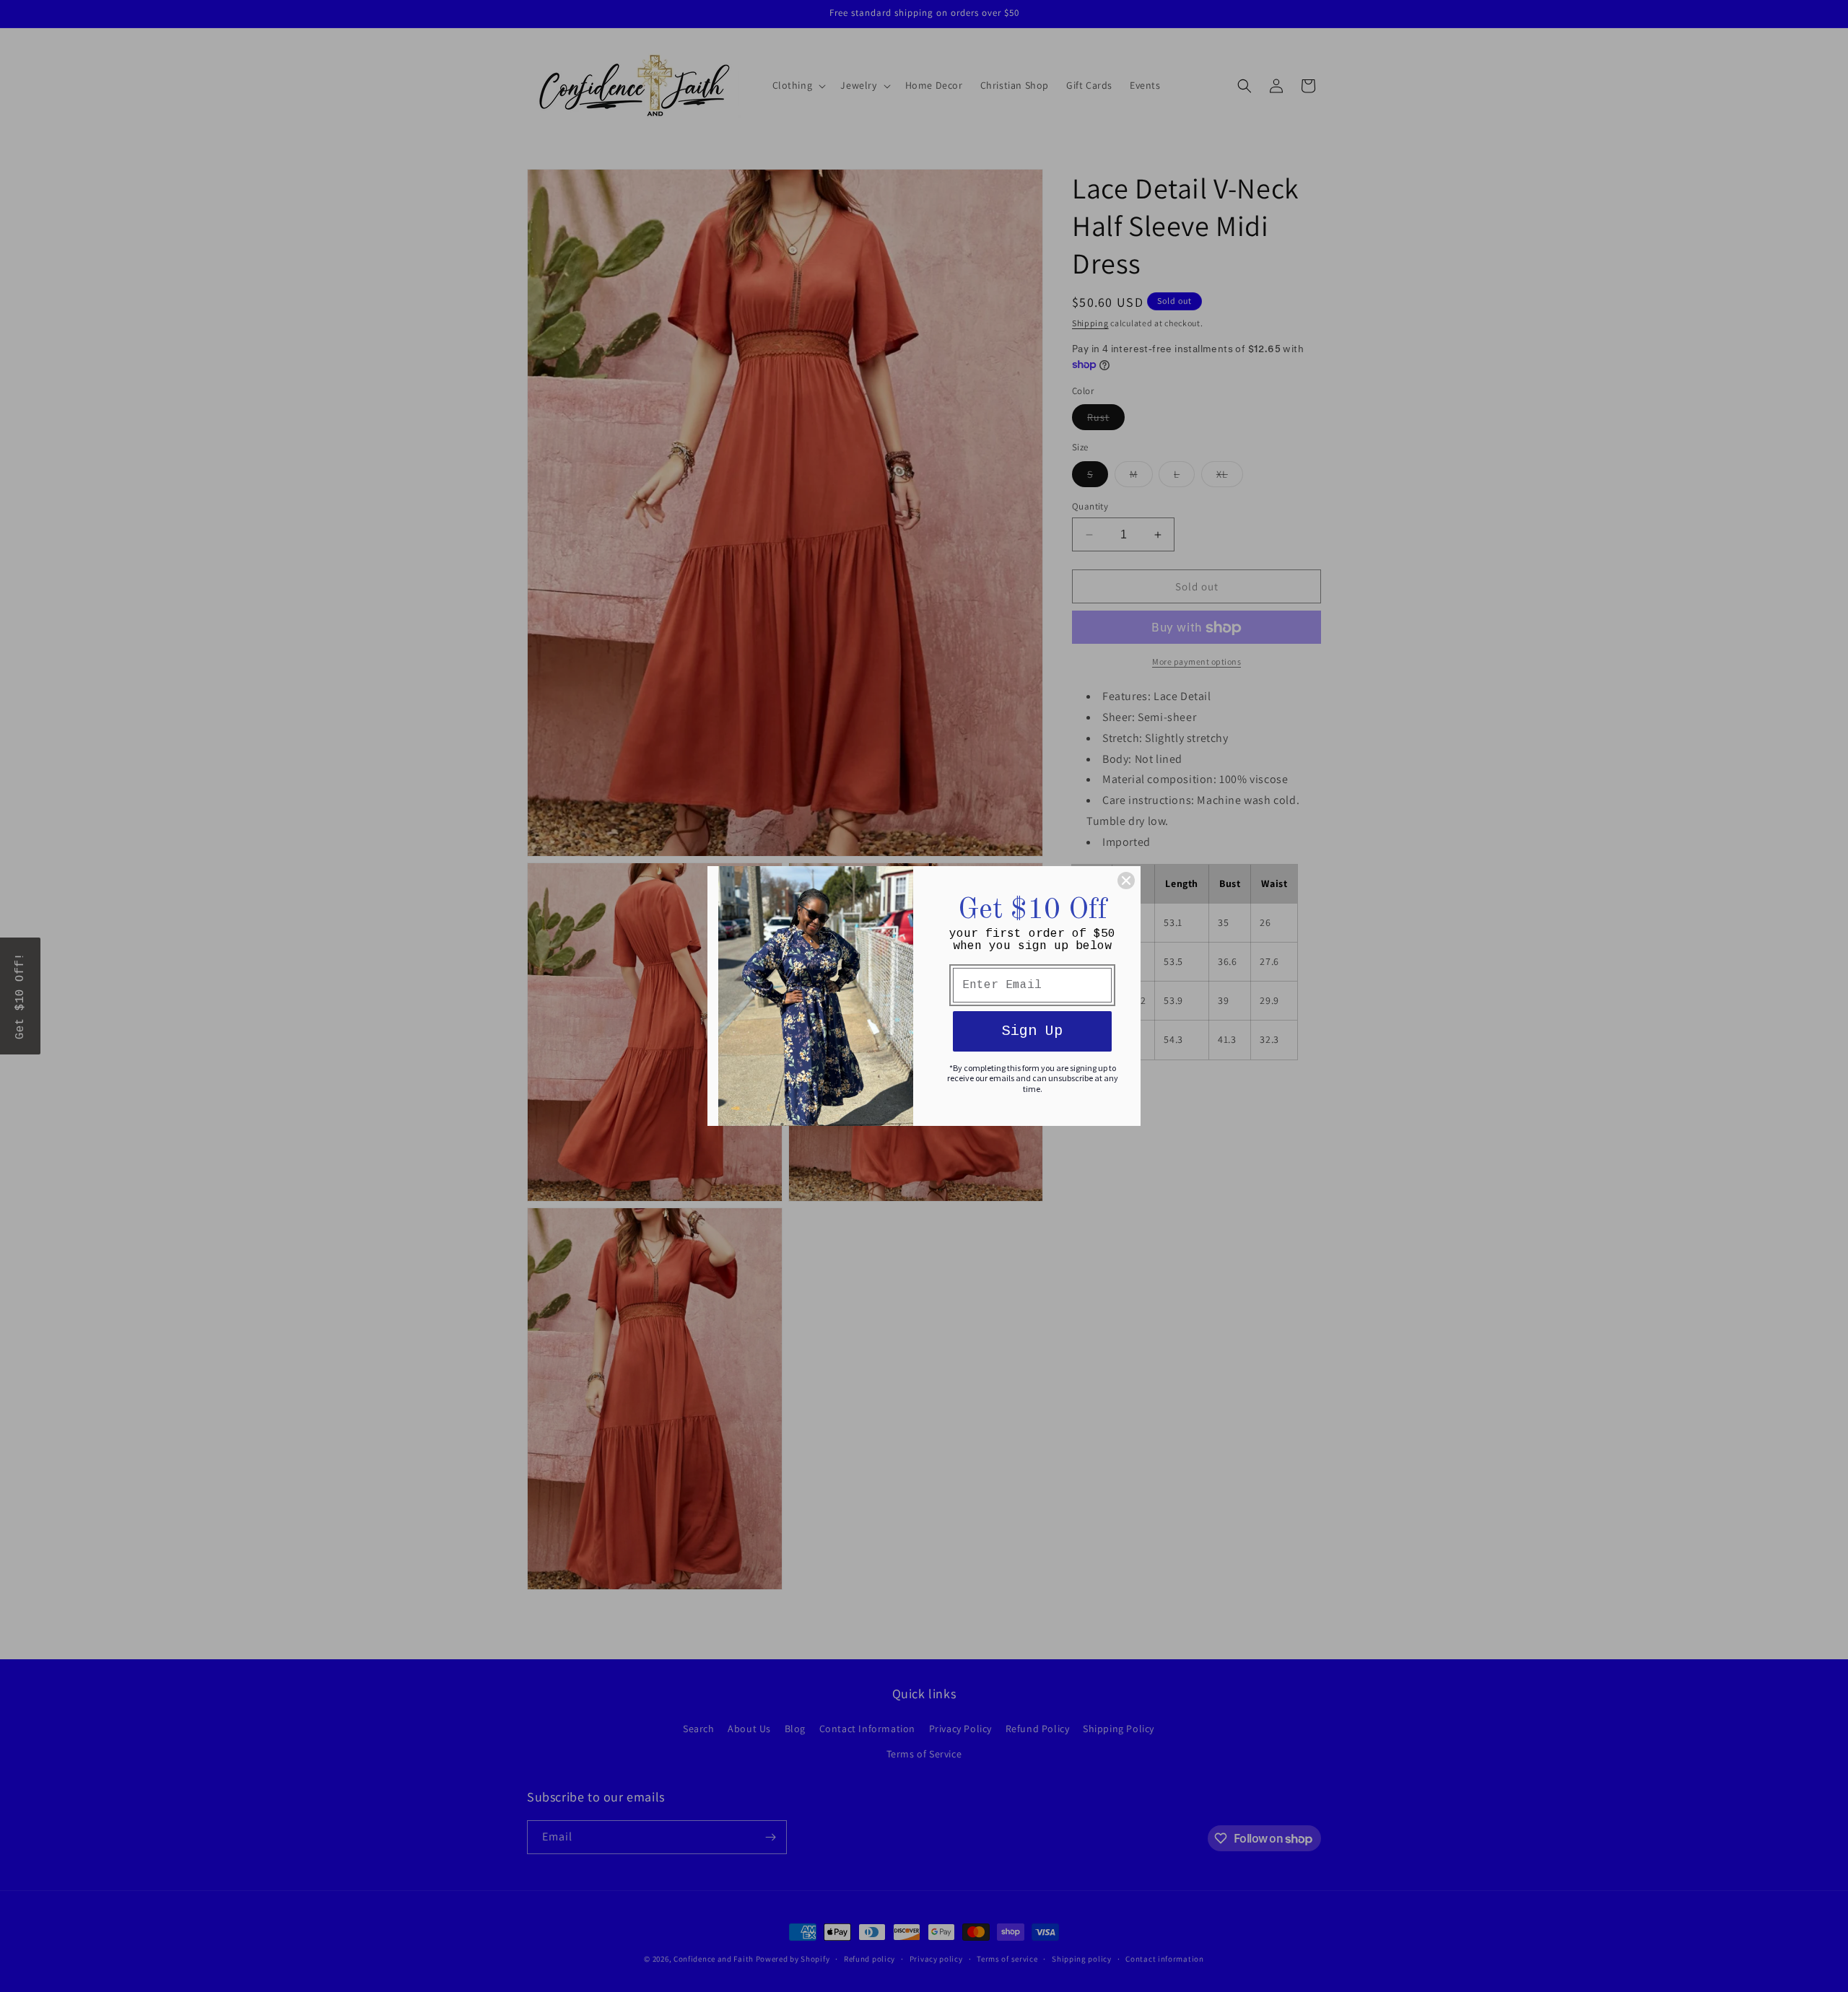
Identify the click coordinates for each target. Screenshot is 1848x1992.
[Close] (1126, 881)
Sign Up (1032, 1031)
